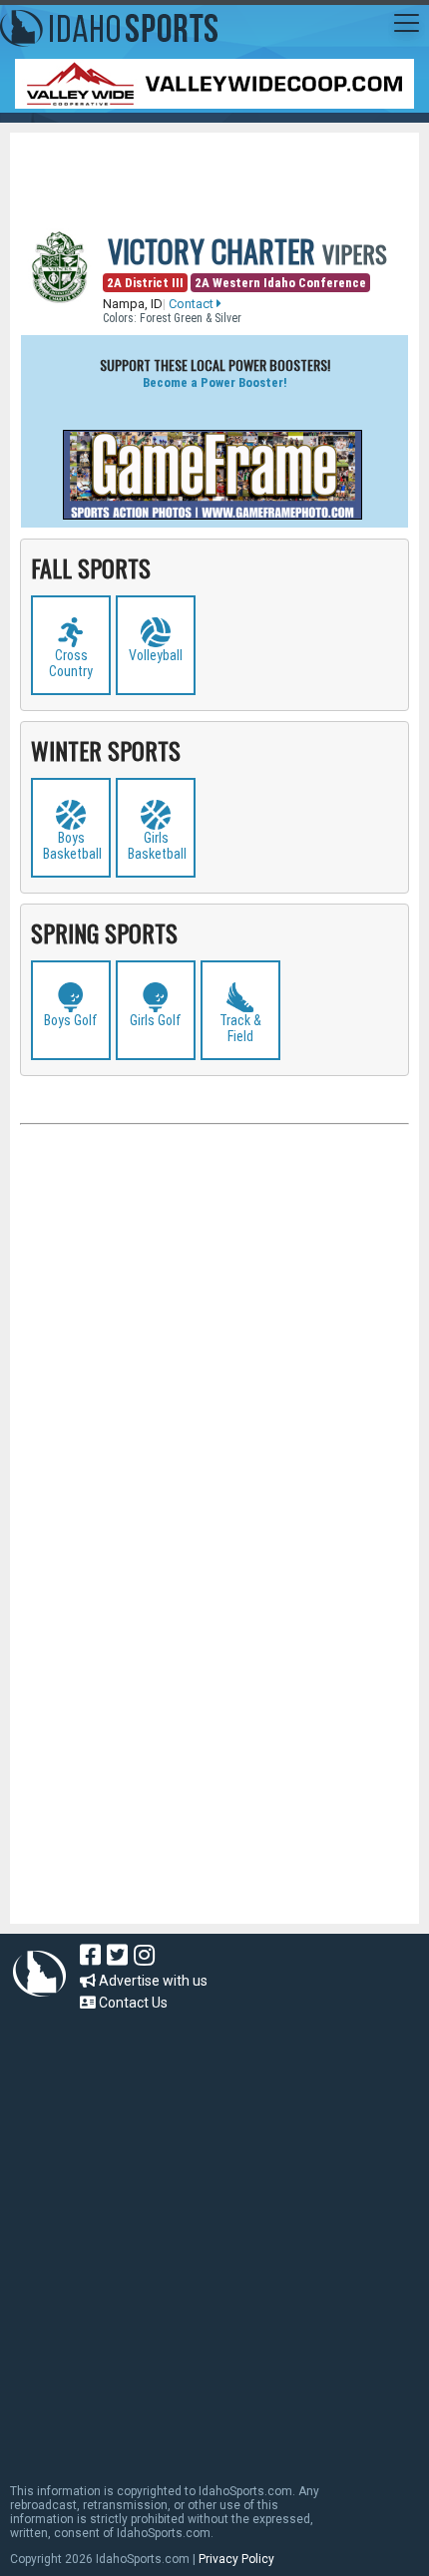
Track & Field (240, 1028)
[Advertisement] (224, 168)
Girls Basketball (157, 846)
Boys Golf (71, 1020)
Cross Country (71, 663)
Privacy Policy (236, 2559)
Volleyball (156, 655)
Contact (193, 304)
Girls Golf (156, 1020)
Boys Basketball (72, 846)
